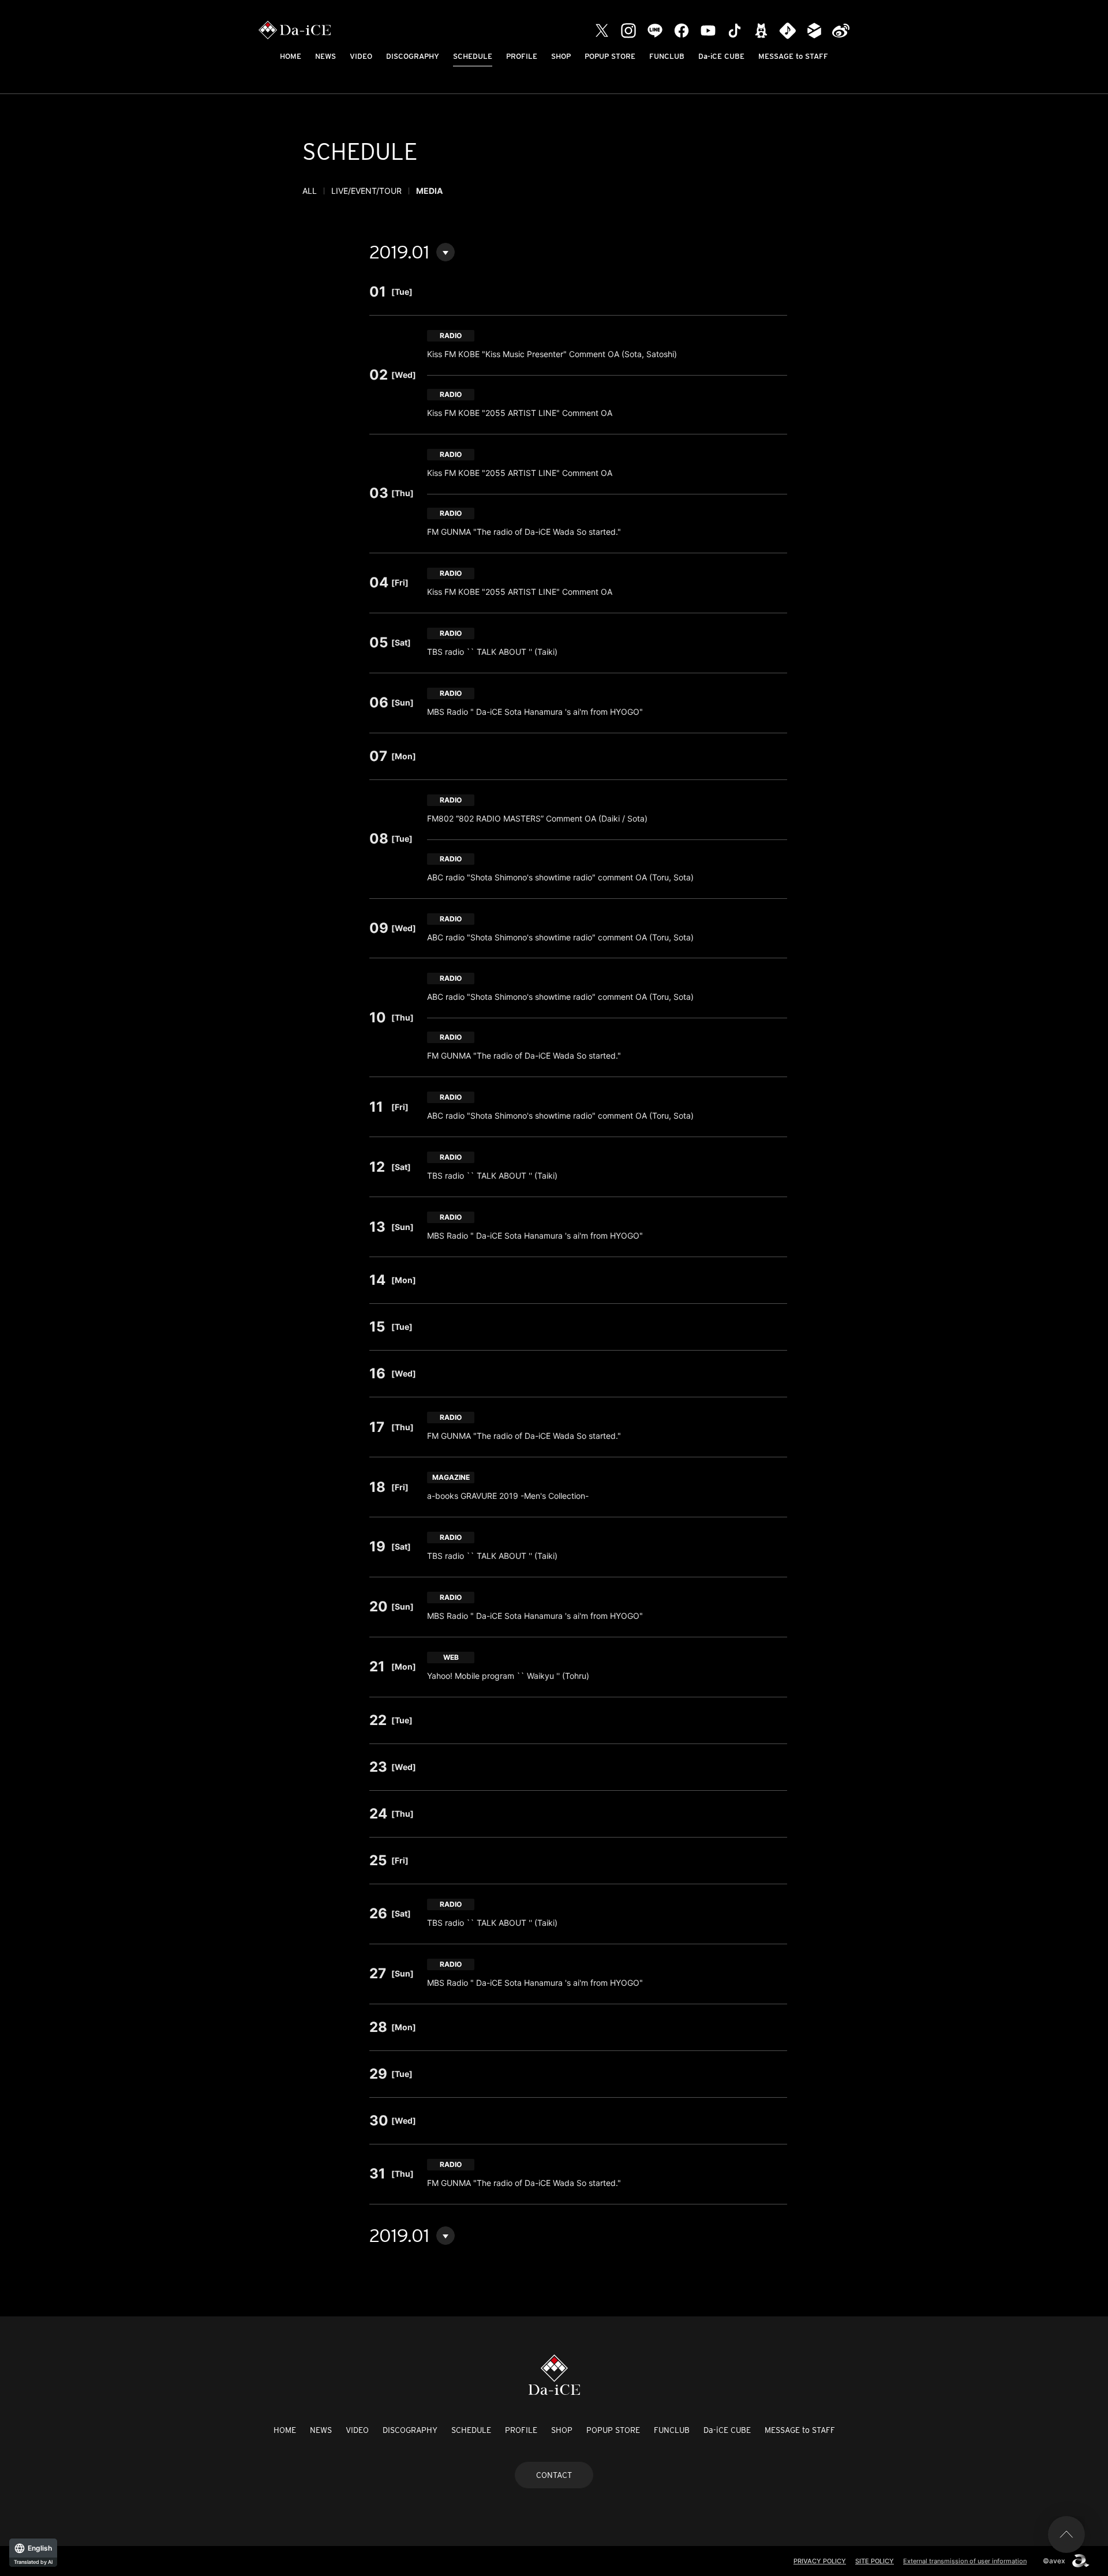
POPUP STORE (610, 56)
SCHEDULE (473, 56)
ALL (310, 191)
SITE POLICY (875, 2561)
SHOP (561, 56)
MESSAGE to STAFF (793, 56)
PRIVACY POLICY (820, 2561)
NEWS (325, 56)
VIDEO (361, 56)
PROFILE (522, 56)
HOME (291, 56)
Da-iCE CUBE (721, 56)
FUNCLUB (667, 56)
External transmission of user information (965, 2561)
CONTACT (554, 2475)
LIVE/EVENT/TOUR (366, 191)
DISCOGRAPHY (413, 56)
